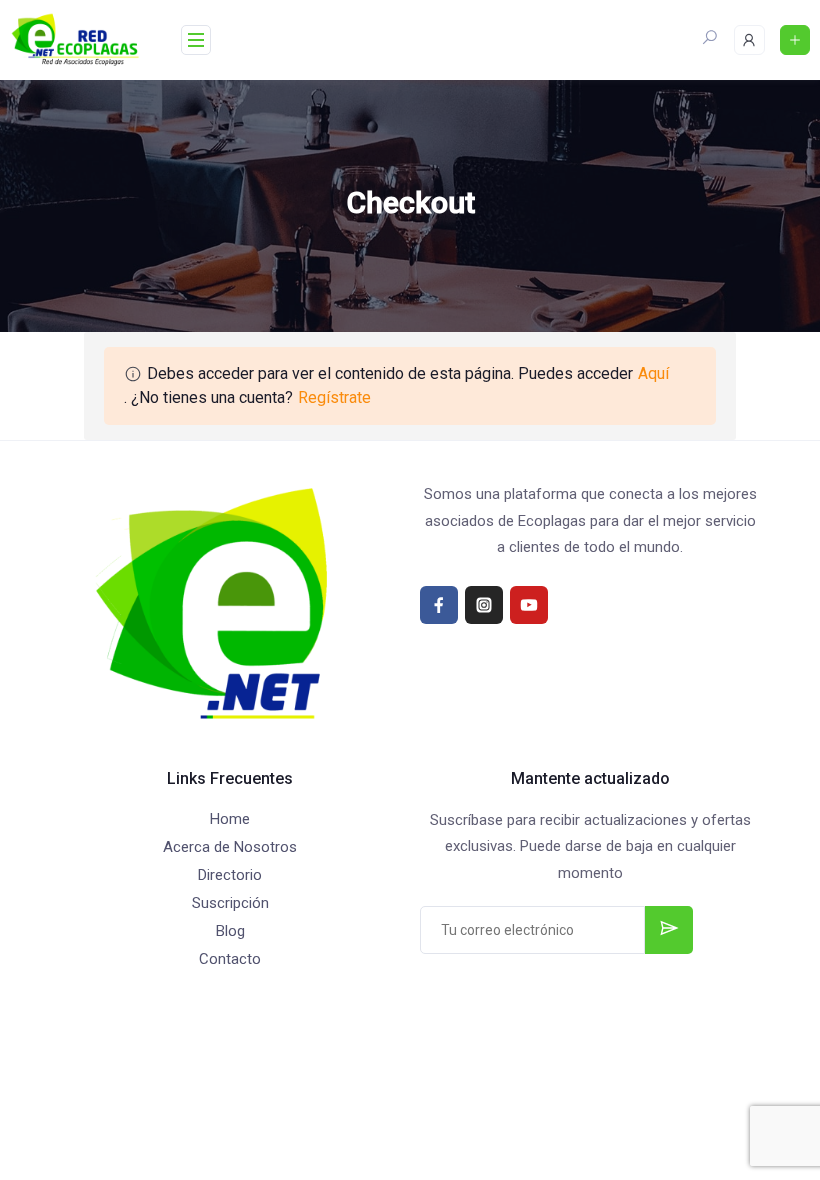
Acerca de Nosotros (230, 847)
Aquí (653, 373)
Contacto (230, 959)
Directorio (230, 875)
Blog (230, 931)
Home (230, 819)
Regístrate (334, 397)
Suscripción (230, 903)
